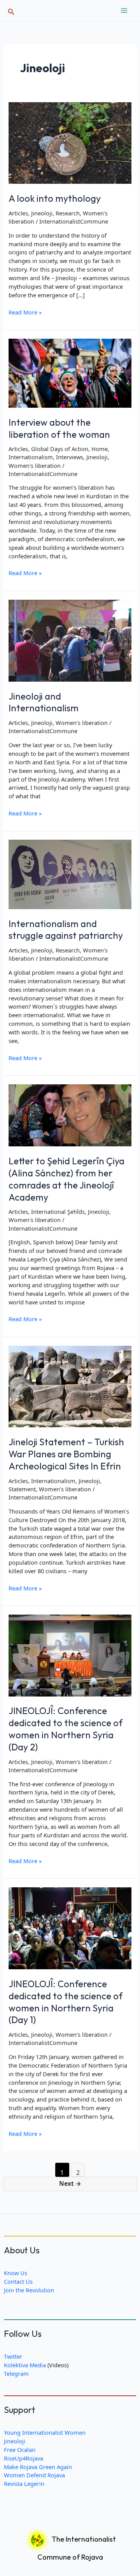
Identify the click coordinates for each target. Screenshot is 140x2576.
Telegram (16, 2373)
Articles (18, 213)
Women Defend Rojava (34, 2475)
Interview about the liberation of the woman (59, 428)
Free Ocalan (20, 2450)
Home (100, 449)
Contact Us (18, 2281)
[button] (11, 11)
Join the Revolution (29, 2290)
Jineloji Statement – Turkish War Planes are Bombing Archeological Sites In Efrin (66, 1454)
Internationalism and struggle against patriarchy (66, 930)
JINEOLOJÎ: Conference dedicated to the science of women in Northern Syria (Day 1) (66, 2002)
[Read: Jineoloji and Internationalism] (70, 640)
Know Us (16, 2273)
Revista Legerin (24, 2484)
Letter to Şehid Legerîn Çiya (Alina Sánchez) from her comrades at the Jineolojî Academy (66, 1179)
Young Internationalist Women (45, 2432)
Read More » (25, 313)
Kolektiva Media (25, 2365)
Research (68, 213)
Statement (22, 1489)
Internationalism (31, 457)
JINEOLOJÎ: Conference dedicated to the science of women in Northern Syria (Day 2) (66, 1729)
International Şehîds (58, 1212)
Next (70, 2183)
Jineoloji (42, 213)
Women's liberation (35, 465)
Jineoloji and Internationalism (44, 702)
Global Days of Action (60, 449)
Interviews (70, 457)
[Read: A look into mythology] (70, 142)
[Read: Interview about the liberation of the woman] (70, 372)
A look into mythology (55, 198)
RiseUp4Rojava (24, 2458)
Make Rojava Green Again (38, 2467)
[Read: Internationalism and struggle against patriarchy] (70, 874)
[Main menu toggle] (124, 11)
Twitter (13, 2356)
